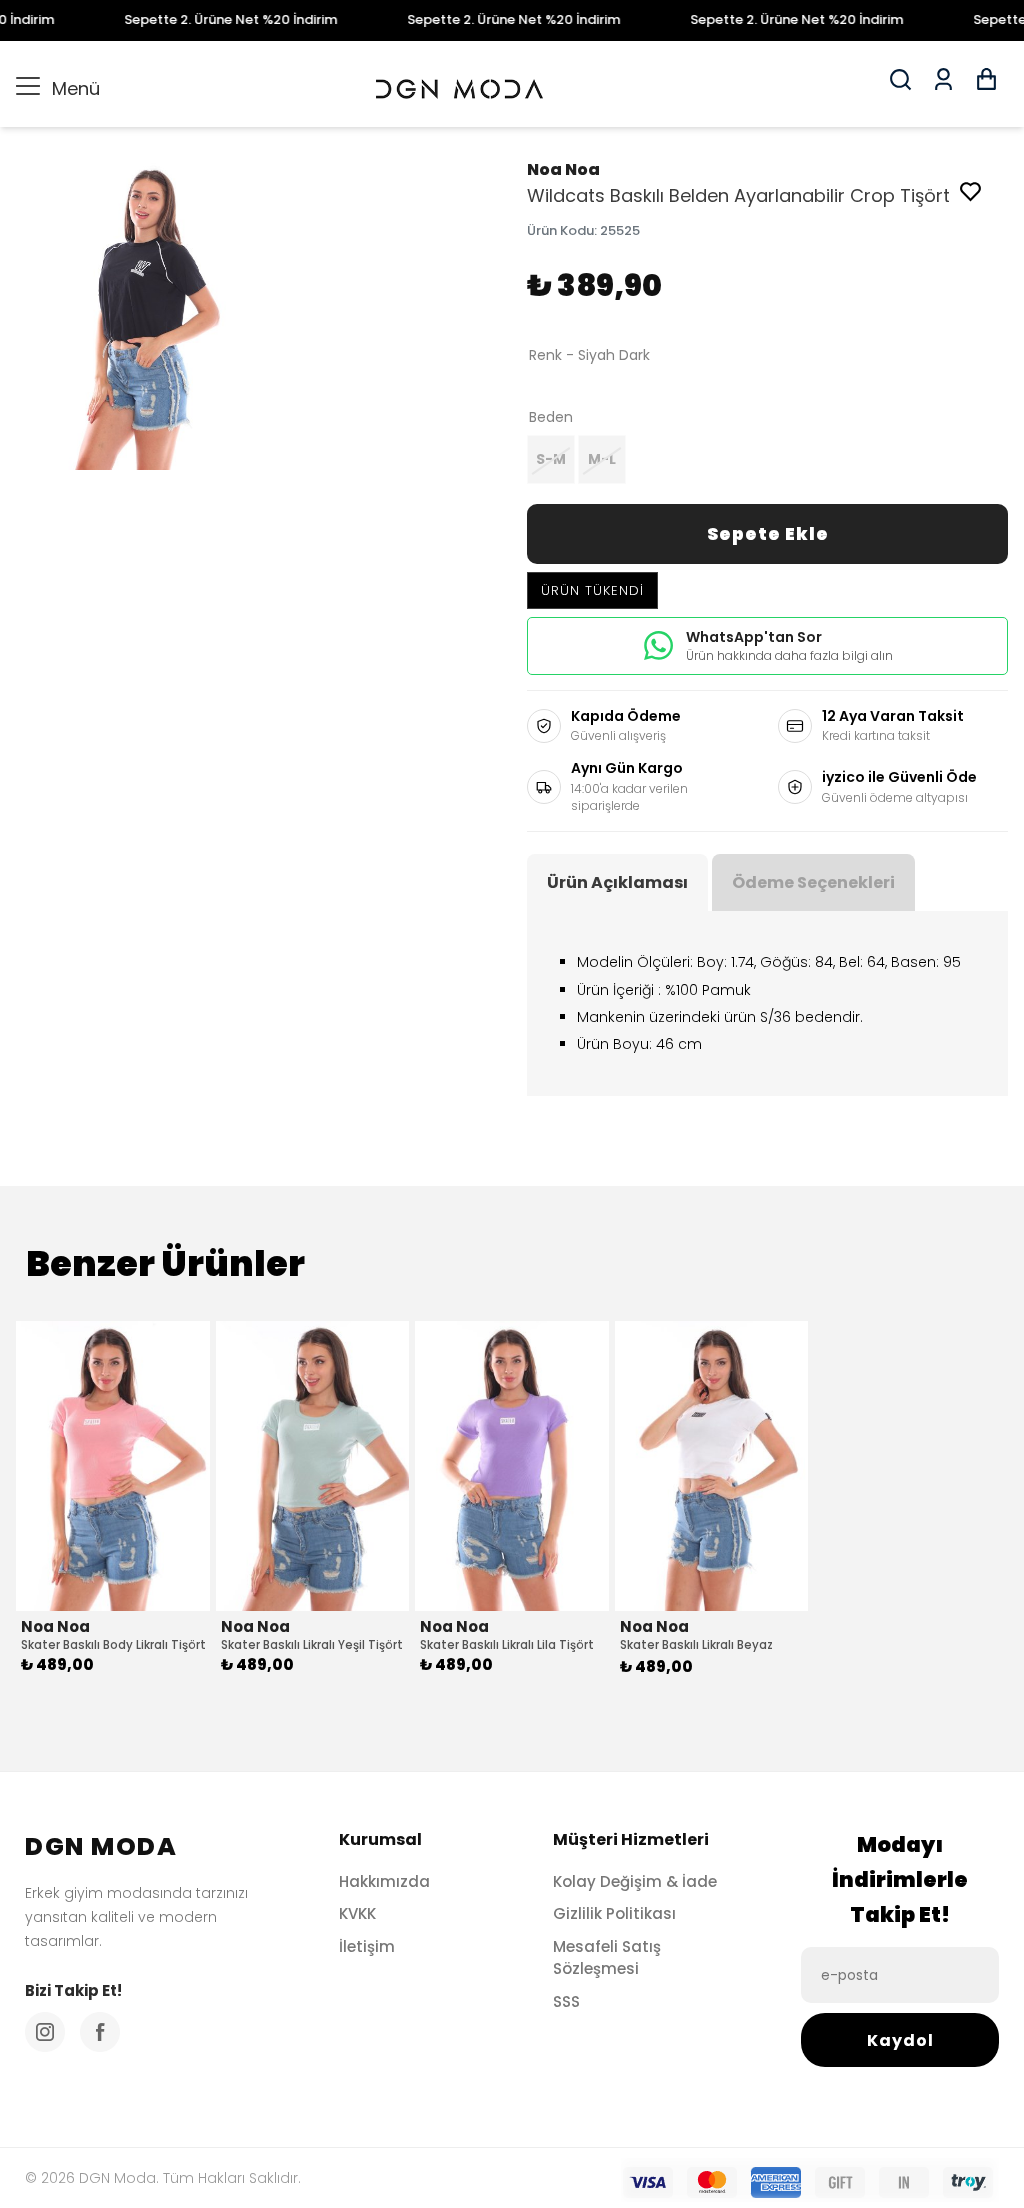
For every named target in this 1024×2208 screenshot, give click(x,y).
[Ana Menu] (28, 84)
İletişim (367, 1946)
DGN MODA (101, 1846)
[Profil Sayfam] (943, 86)
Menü (58, 88)
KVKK (357, 1913)
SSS (566, 2001)
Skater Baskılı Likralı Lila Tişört (507, 1645)
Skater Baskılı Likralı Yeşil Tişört (312, 1645)
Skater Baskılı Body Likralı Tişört (113, 1645)
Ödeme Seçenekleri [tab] (813, 882)
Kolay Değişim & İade (635, 1881)
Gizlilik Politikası (614, 1913)
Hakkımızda (384, 1881)
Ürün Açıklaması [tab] (617, 882)
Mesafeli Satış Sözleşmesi (607, 1958)
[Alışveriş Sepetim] (986, 86)
